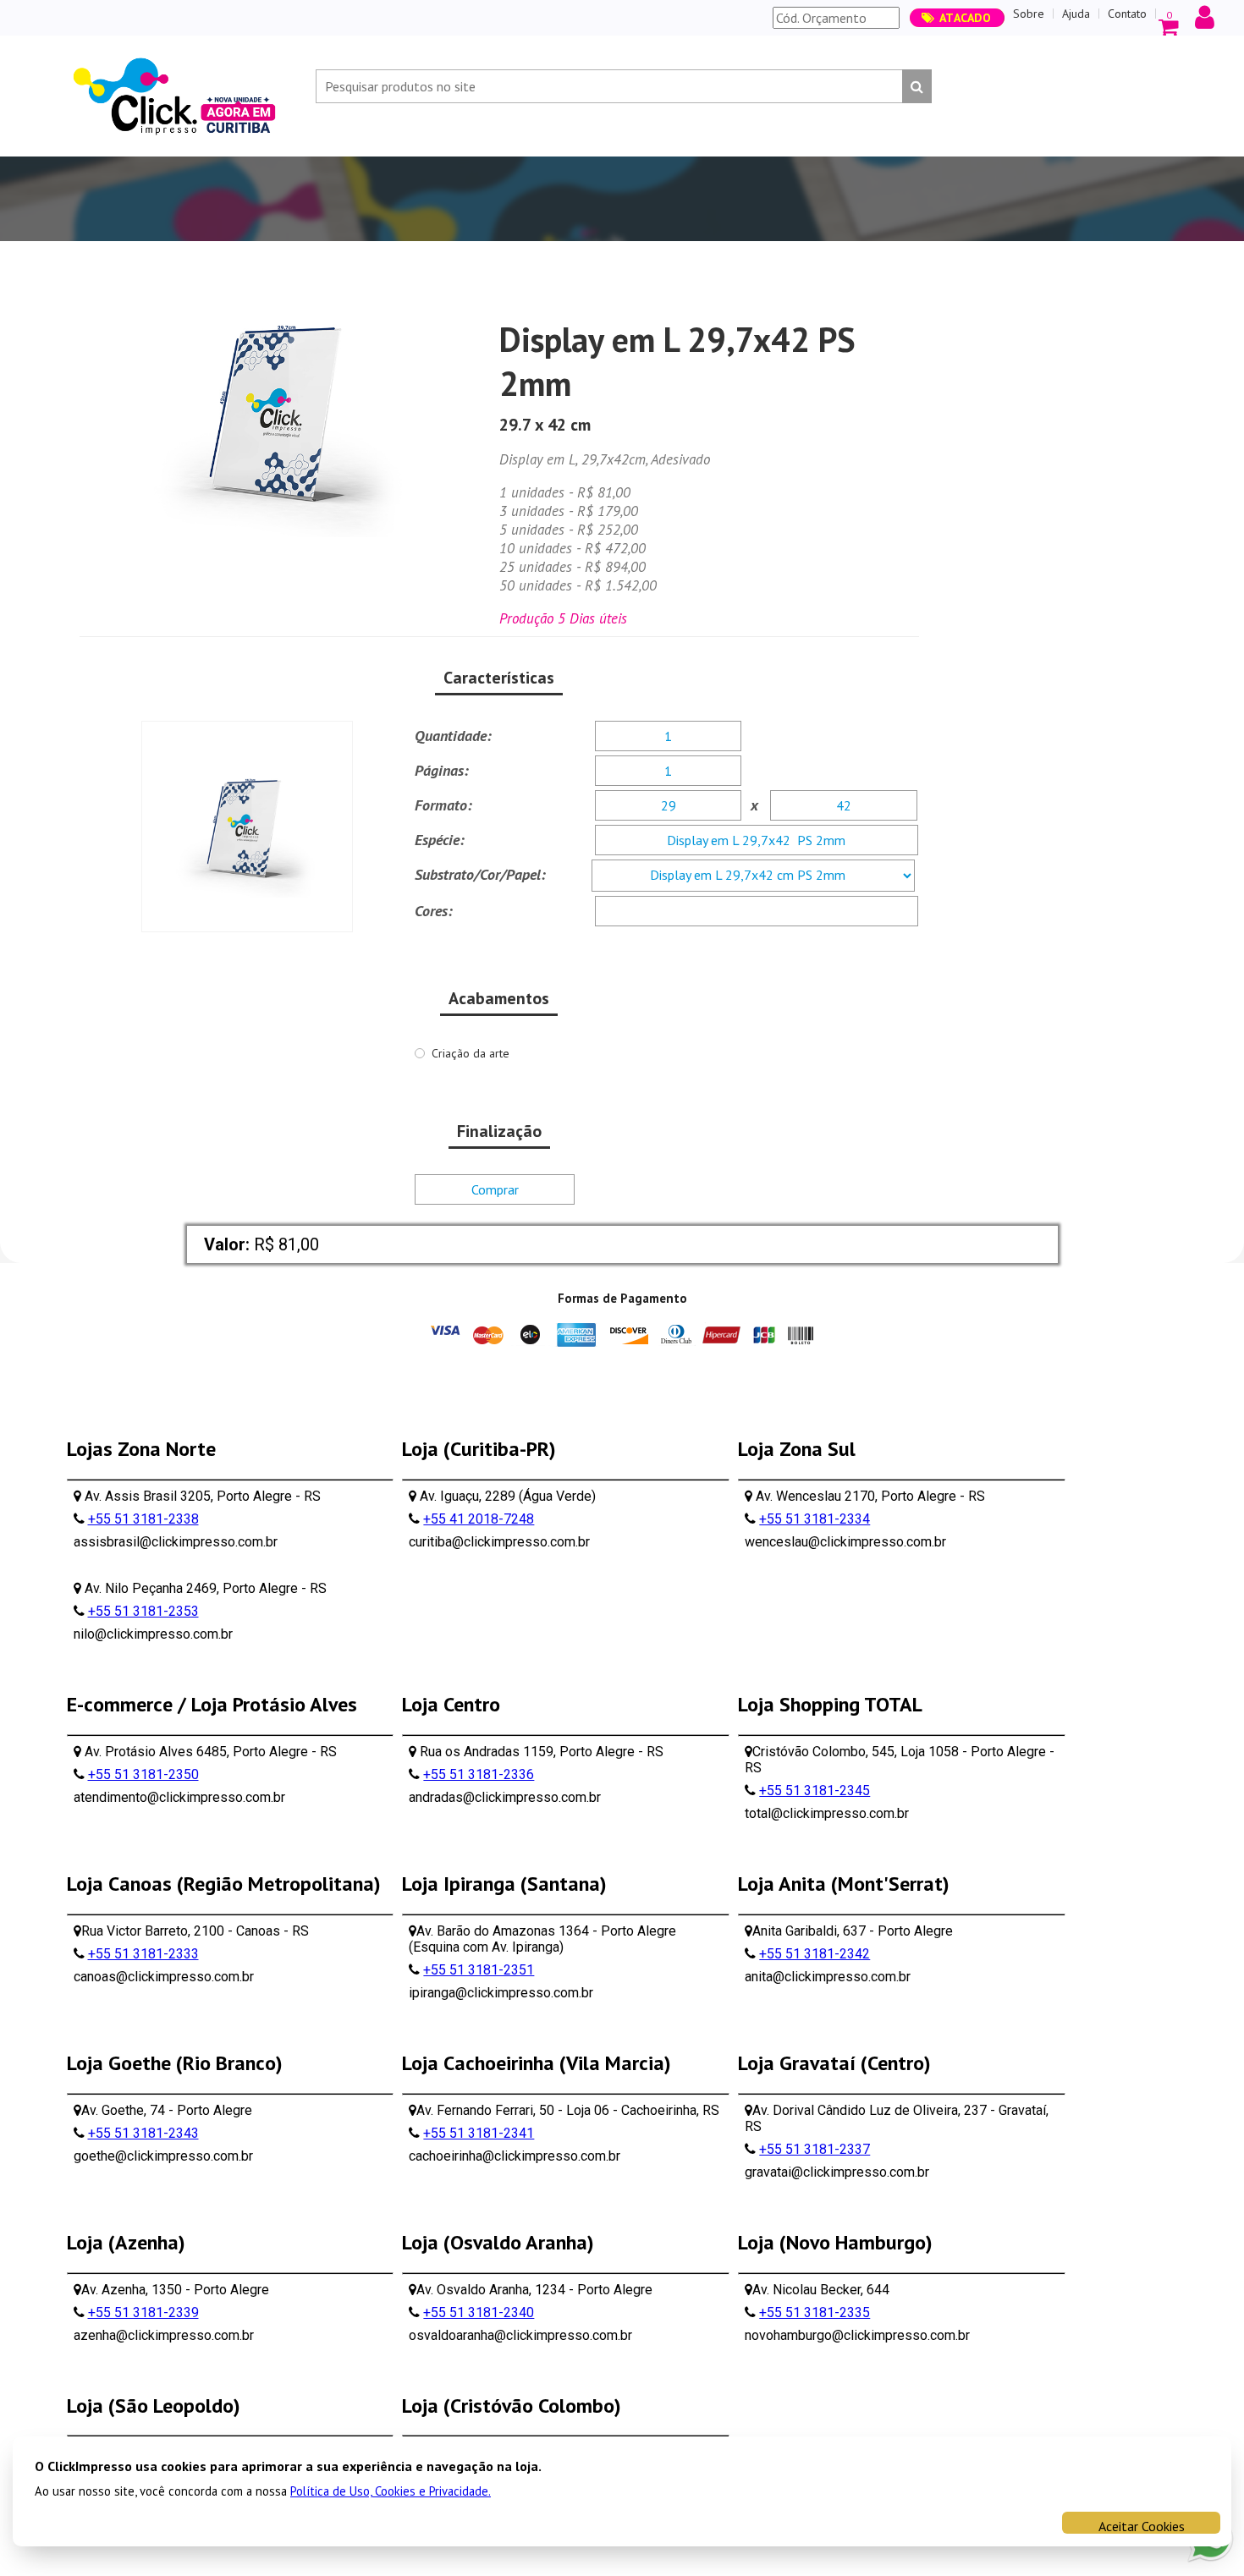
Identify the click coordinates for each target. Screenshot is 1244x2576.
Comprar (495, 1189)
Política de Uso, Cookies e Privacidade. (391, 2491)
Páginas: (442, 770)
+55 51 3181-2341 (479, 2133)
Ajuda (1076, 14)
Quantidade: (453, 736)
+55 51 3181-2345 (815, 1791)
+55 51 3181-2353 (143, 1611)
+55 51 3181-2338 (143, 1519)
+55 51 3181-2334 (815, 1519)
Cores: (434, 911)
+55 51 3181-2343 (143, 2133)
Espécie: (440, 840)
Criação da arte (471, 1053)
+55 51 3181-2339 (143, 2312)
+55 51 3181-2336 (479, 1774)
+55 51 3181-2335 (815, 2312)
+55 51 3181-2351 (479, 1970)
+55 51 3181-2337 (815, 2149)
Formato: (443, 805)
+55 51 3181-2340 (479, 2312)
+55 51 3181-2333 (143, 1954)
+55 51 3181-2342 (815, 1954)
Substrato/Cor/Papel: (480, 874)
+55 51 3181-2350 (143, 1774)
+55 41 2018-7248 (479, 1519)
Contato (1127, 14)
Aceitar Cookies (1142, 2526)
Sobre (1029, 14)
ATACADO (966, 18)
